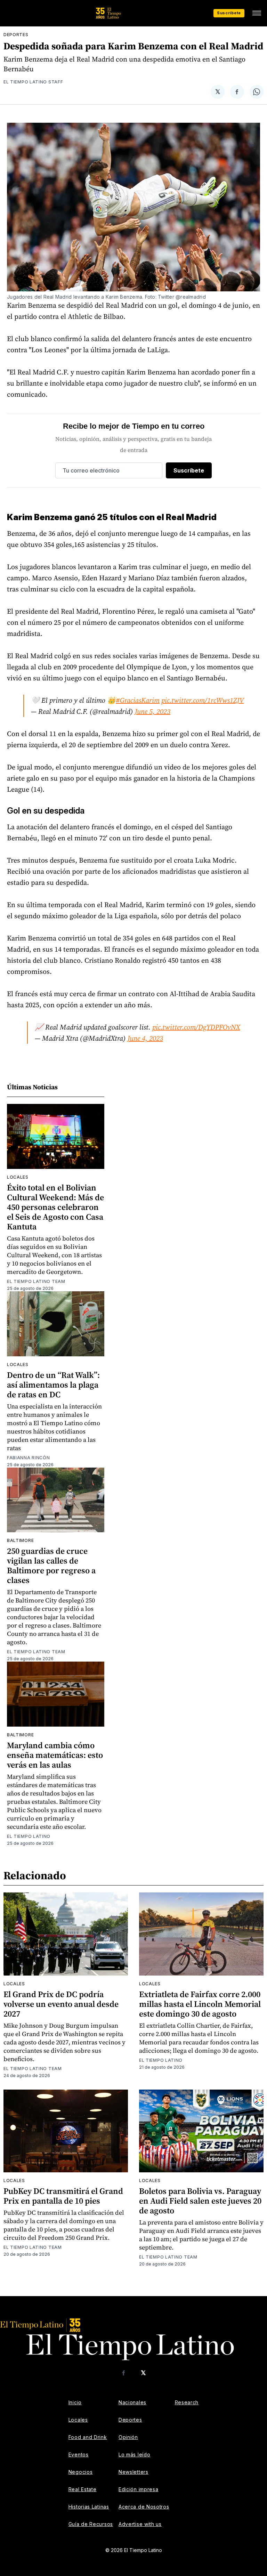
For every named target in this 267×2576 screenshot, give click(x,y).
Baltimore (20, 1540)
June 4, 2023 (145, 1038)
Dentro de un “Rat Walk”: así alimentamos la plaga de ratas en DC (53, 1385)
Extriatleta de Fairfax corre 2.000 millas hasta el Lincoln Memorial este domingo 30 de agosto (200, 2004)
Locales (18, 1177)
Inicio (75, 2402)
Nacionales (132, 2402)
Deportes (16, 35)
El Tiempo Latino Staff (33, 82)
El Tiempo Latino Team (36, 1281)
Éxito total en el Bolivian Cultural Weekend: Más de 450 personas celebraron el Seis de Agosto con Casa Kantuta (55, 1207)
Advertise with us (140, 2524)
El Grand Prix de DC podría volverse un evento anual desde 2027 (61, 2004)
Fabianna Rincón (29, 1458)
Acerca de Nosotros (144, 2507)
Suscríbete (229, 13)
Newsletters (133, 2472)
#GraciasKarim (138, 700)
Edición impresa (139, 2489)
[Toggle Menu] (257, 13)
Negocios (81, 2472)
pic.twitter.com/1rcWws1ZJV (203, 700)
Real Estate (83, 2489)
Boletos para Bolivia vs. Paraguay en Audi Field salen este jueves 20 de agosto (200, 2201)
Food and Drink (88, 2437)
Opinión (128, 2437)
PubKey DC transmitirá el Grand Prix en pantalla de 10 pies (63, 2196)
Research (187, 2402)
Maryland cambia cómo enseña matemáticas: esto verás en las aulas (55, 1755)
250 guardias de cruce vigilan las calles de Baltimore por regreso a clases (51, 1565)
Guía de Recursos (91, 2524)
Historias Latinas (89, 2507)
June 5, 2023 (153, 711)
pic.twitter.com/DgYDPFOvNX (196, 1027)
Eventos (79, 2454)
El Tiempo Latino (29, 1836)
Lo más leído (134, 2454)
